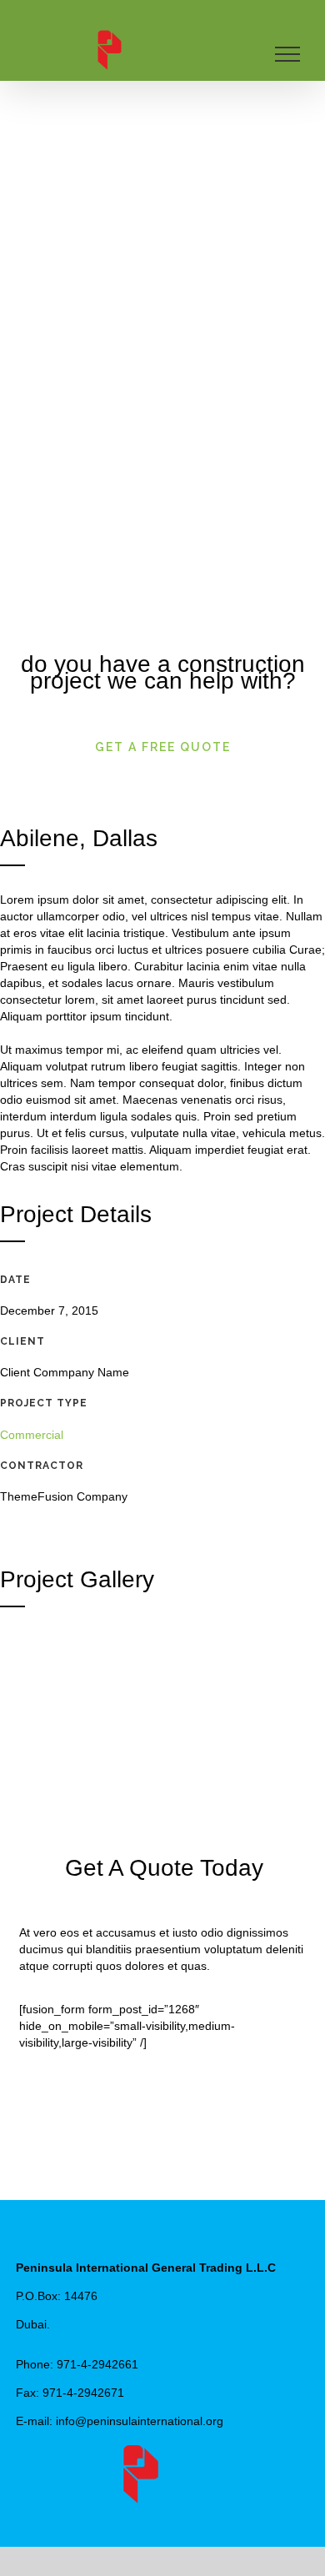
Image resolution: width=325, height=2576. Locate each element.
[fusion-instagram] (190, 2514)
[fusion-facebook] (137, 2514)
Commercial (32, 1435)
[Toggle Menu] (288, 54)
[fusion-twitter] (163, 2514)
